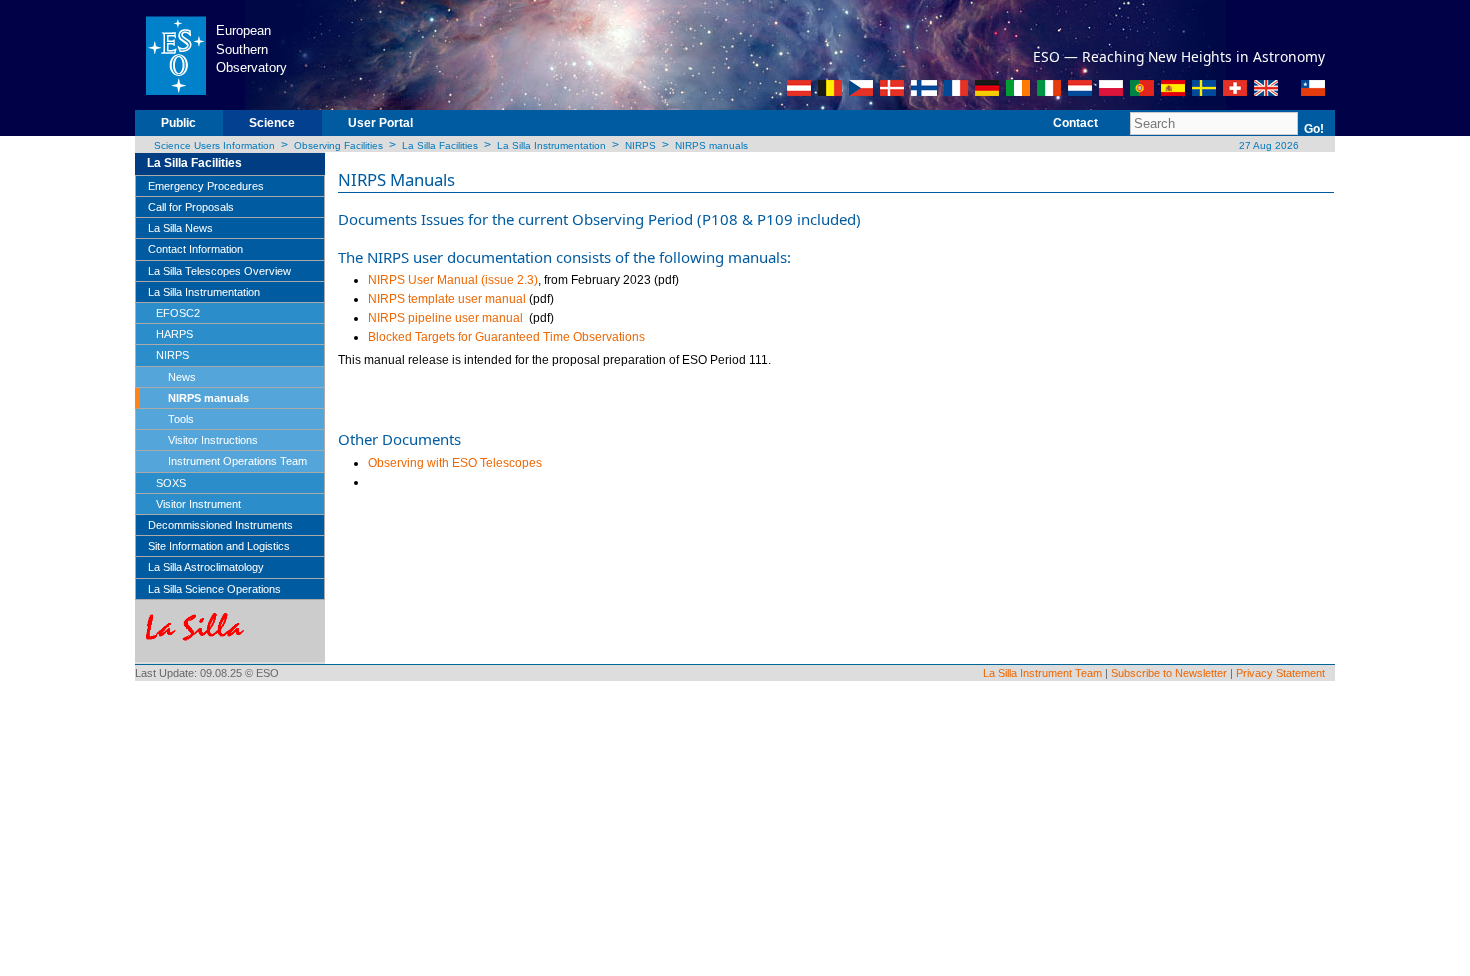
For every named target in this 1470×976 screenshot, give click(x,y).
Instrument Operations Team (237, 461)
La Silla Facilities (440, 145)
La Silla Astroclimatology (206, 567)
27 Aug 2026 (1267, 145)
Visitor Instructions (213, 440)
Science (272, 123)
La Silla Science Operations (214, 589)
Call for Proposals (191, 207)
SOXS (171, 483)
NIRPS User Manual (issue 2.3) (453, 280)
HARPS (174, 334)
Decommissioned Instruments (220, 525)
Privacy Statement (1280, 673)
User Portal (380, 123)
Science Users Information (214, 145)
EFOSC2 (178, 313)
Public (178, 123)
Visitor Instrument (198, 504)
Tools (181, 419)
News (182, 377)
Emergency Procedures (206, 186)
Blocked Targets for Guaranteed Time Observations (506, 337)
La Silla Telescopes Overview (219, 271)
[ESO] (175, 54)
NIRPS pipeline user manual (445, 318)
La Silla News (180, 228)
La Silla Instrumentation (551, 145)
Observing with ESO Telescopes (455, 463)
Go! (1314, 129)
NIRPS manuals (711, 145)
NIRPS (640, 145)
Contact (1075, 123)
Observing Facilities (338, 145)
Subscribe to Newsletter (1169, 673)
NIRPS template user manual (447, 299)
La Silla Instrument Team (1042, 673)
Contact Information (195, 249)
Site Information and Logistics (219, 546)
